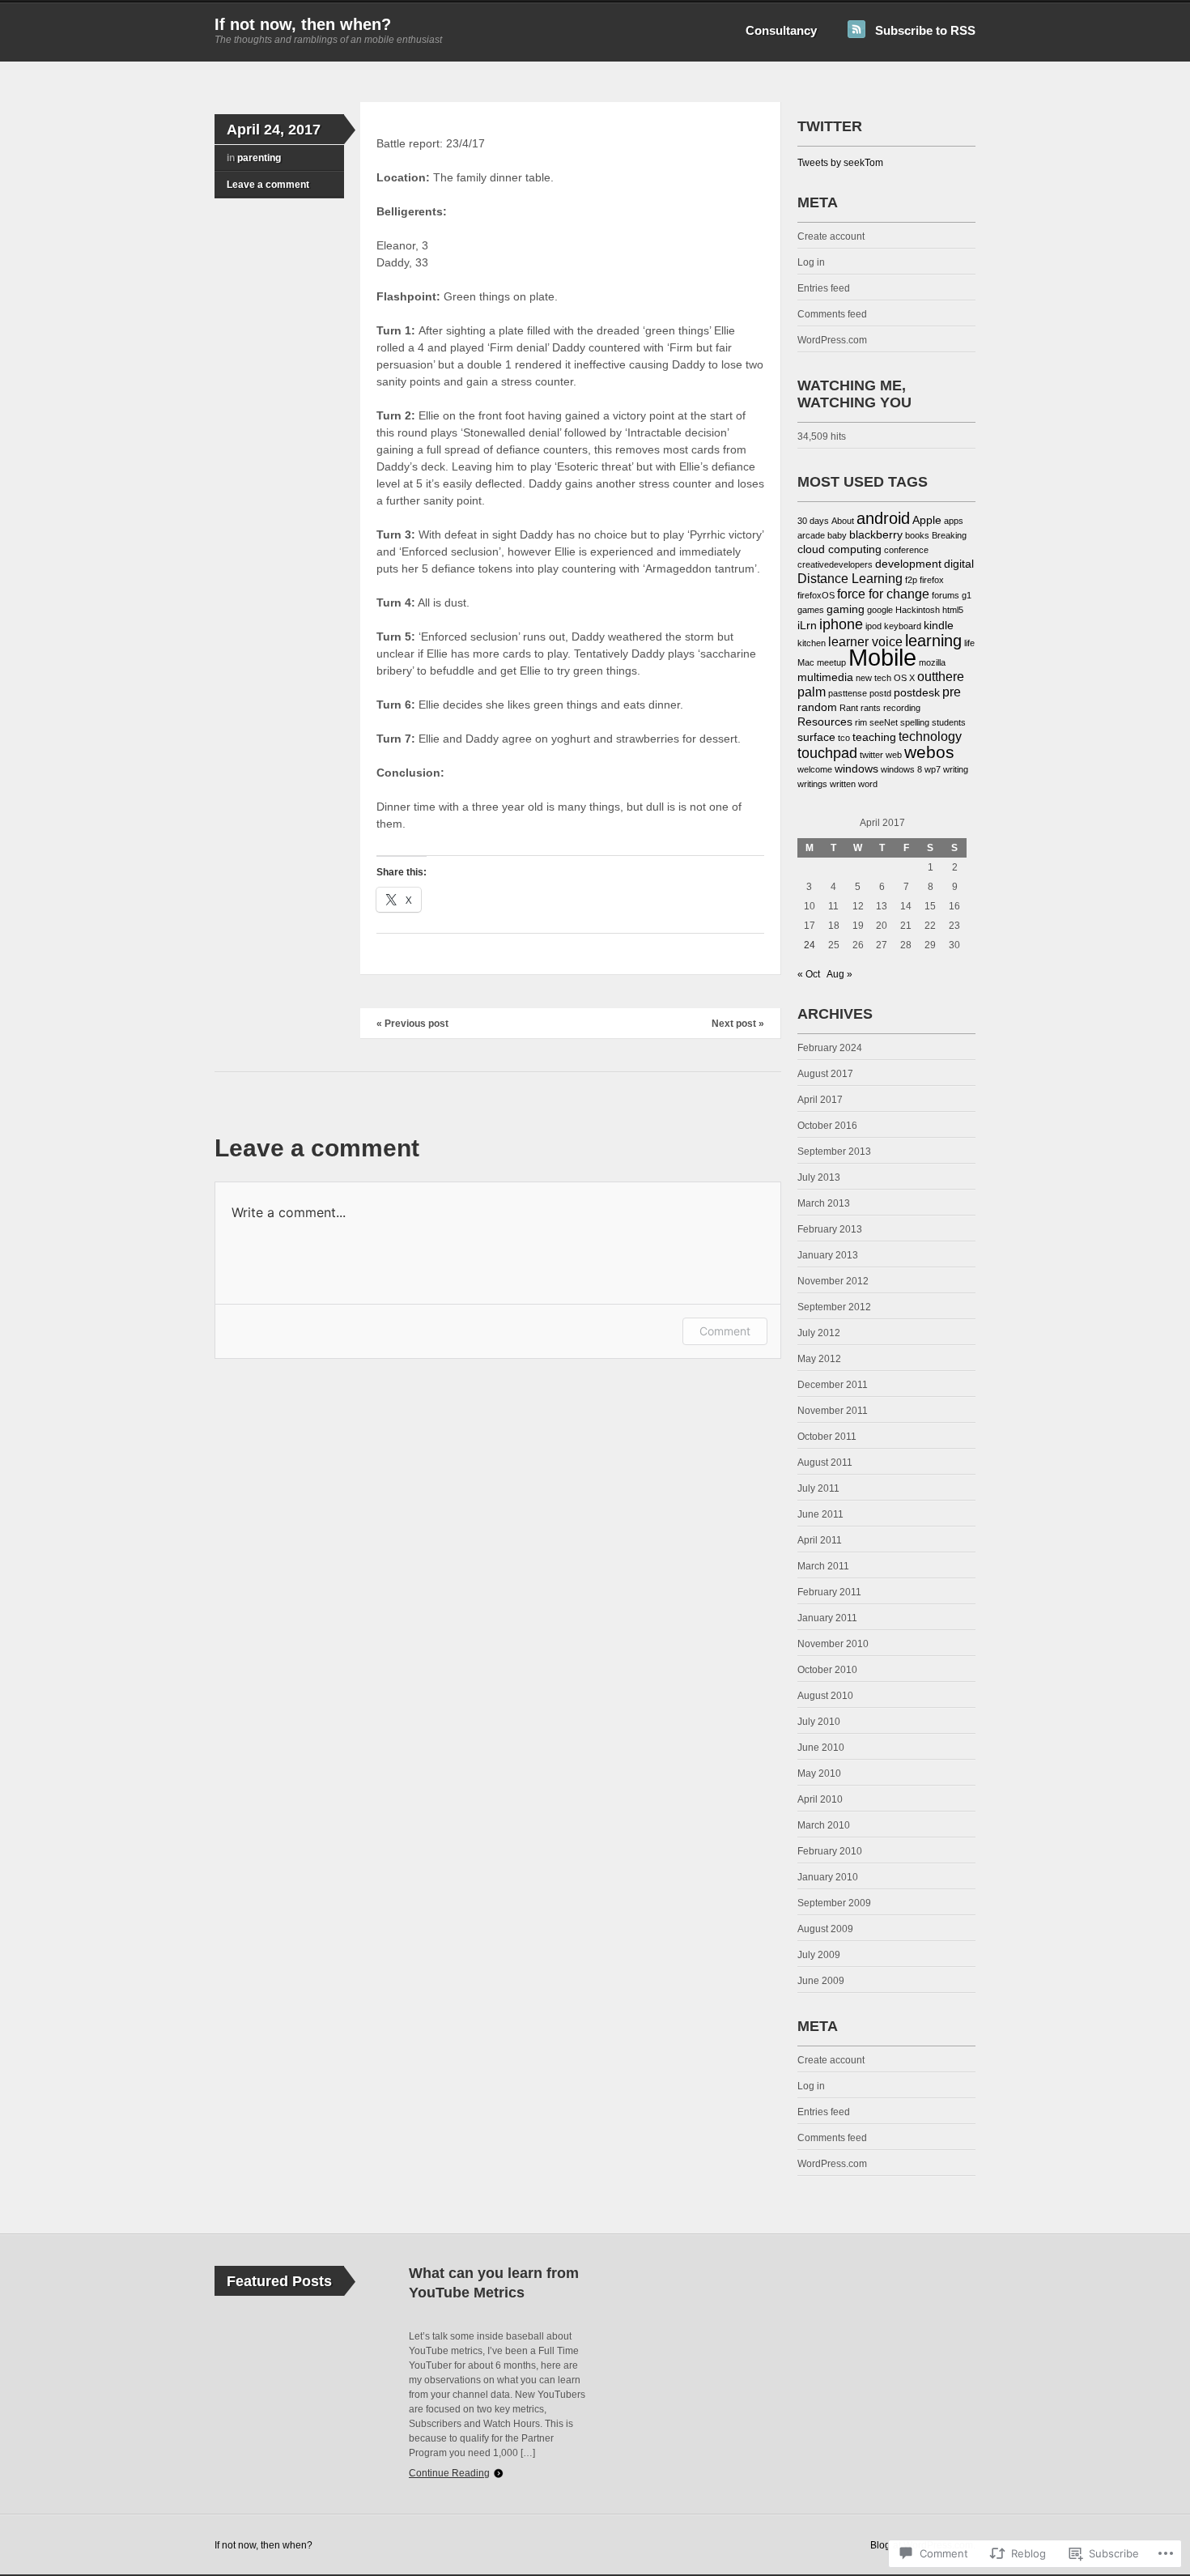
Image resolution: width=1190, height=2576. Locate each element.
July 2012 (819, 1333)
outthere (941, 677)
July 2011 (818, 1488)
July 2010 (819, 1722)
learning (933, 641)
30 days (813, 521)
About (843, 521)
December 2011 (833, 1385)
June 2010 (821, 1748)
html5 (953, 610)
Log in (811, 262)
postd (880, 693)
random (817, 707)
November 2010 (833, 1644)
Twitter (830, 126)
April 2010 (820, 1799)
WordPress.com (832, 340)
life (969, 643)
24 (810, 945)
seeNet (884, 722)
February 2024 (830, 1048)
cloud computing (839, 549)
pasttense (848, 693)
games (811, 610)
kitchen (812, 643)
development (908, 564)
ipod (873, 626)
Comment (725, 1331)
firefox (932, 580)
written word (854, 784)
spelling (915, 722)
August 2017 (825, 1074)
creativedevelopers (835, 564)
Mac (806, 662)
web (894, 755)
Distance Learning (850, 579)
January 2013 (828, 1255)
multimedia (825, 677)
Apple (927, 520)
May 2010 (819, 1773)
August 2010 (825, 1696)
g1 (967, 595)
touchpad (827, 753)
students (949, 722)
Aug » (839, 974)
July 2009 (819, 1955)
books (917, 535)
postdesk (917, 693)
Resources (825, 722)
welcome (815, 769)
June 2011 (820, 1514)
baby (837, 535)
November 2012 (833, 1281)
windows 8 (901, 769)
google (880, 610)
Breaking (949, 535)
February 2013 (830, 1229)
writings (812, 784)
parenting (259, 158)
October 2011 (827, 1437)
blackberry (876, 535)
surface (816, 737)
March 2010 (824, 1825)
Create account (831, 236)
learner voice (865, 642)
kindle (939, 626)
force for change (883, 594)
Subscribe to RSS (925, 30)
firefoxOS (816, 595)
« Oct (809, 974)
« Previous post (412, 1024)
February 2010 (830, 1851)
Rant (849, 708)
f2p (911, 580)
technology (930, 737)
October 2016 (827, 1126)
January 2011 (827, 1618)
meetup (831, 662)
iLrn (807, 626)
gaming (846, 609)
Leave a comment (268, 185)
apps (954, 521)
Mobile (882, 657)
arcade (811, 535)
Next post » (738, 1024)
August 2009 (825, 1929)
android (883, 518)
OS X (904, 678)
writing (956, 769)
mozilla (932, 662)
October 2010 (827, 1670)
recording (902, 708)
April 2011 (820, 1540)
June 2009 (821, 1981)
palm (812, 692)
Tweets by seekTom (840, 163)
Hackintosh (918, 610)
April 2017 (820, 1100)
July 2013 (819, 1177)
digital (959, 564)
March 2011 (823, 1566)
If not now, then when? (303, 24)
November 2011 (833, 1411)
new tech (873, 678)
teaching (874, 737)
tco (844, 738)
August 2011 (825, 1463)
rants (871, 708)
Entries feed (824, 288)
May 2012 (819, 1359)
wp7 (933, 769)
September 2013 (834, 1152)
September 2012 (834, 1307)
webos (929, 752)
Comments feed (832, 314)
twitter (871, 755)
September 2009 (834, 1903)
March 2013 (824, 1203)
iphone (841, 624)
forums (946, 595)
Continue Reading (449, 2473)
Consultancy (781, 30)
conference (906, 550)
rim (861, 722)
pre (952, 692)
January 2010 (828, 1877)
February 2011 (829, 1592)
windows (856, 769)
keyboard (903, 626)
